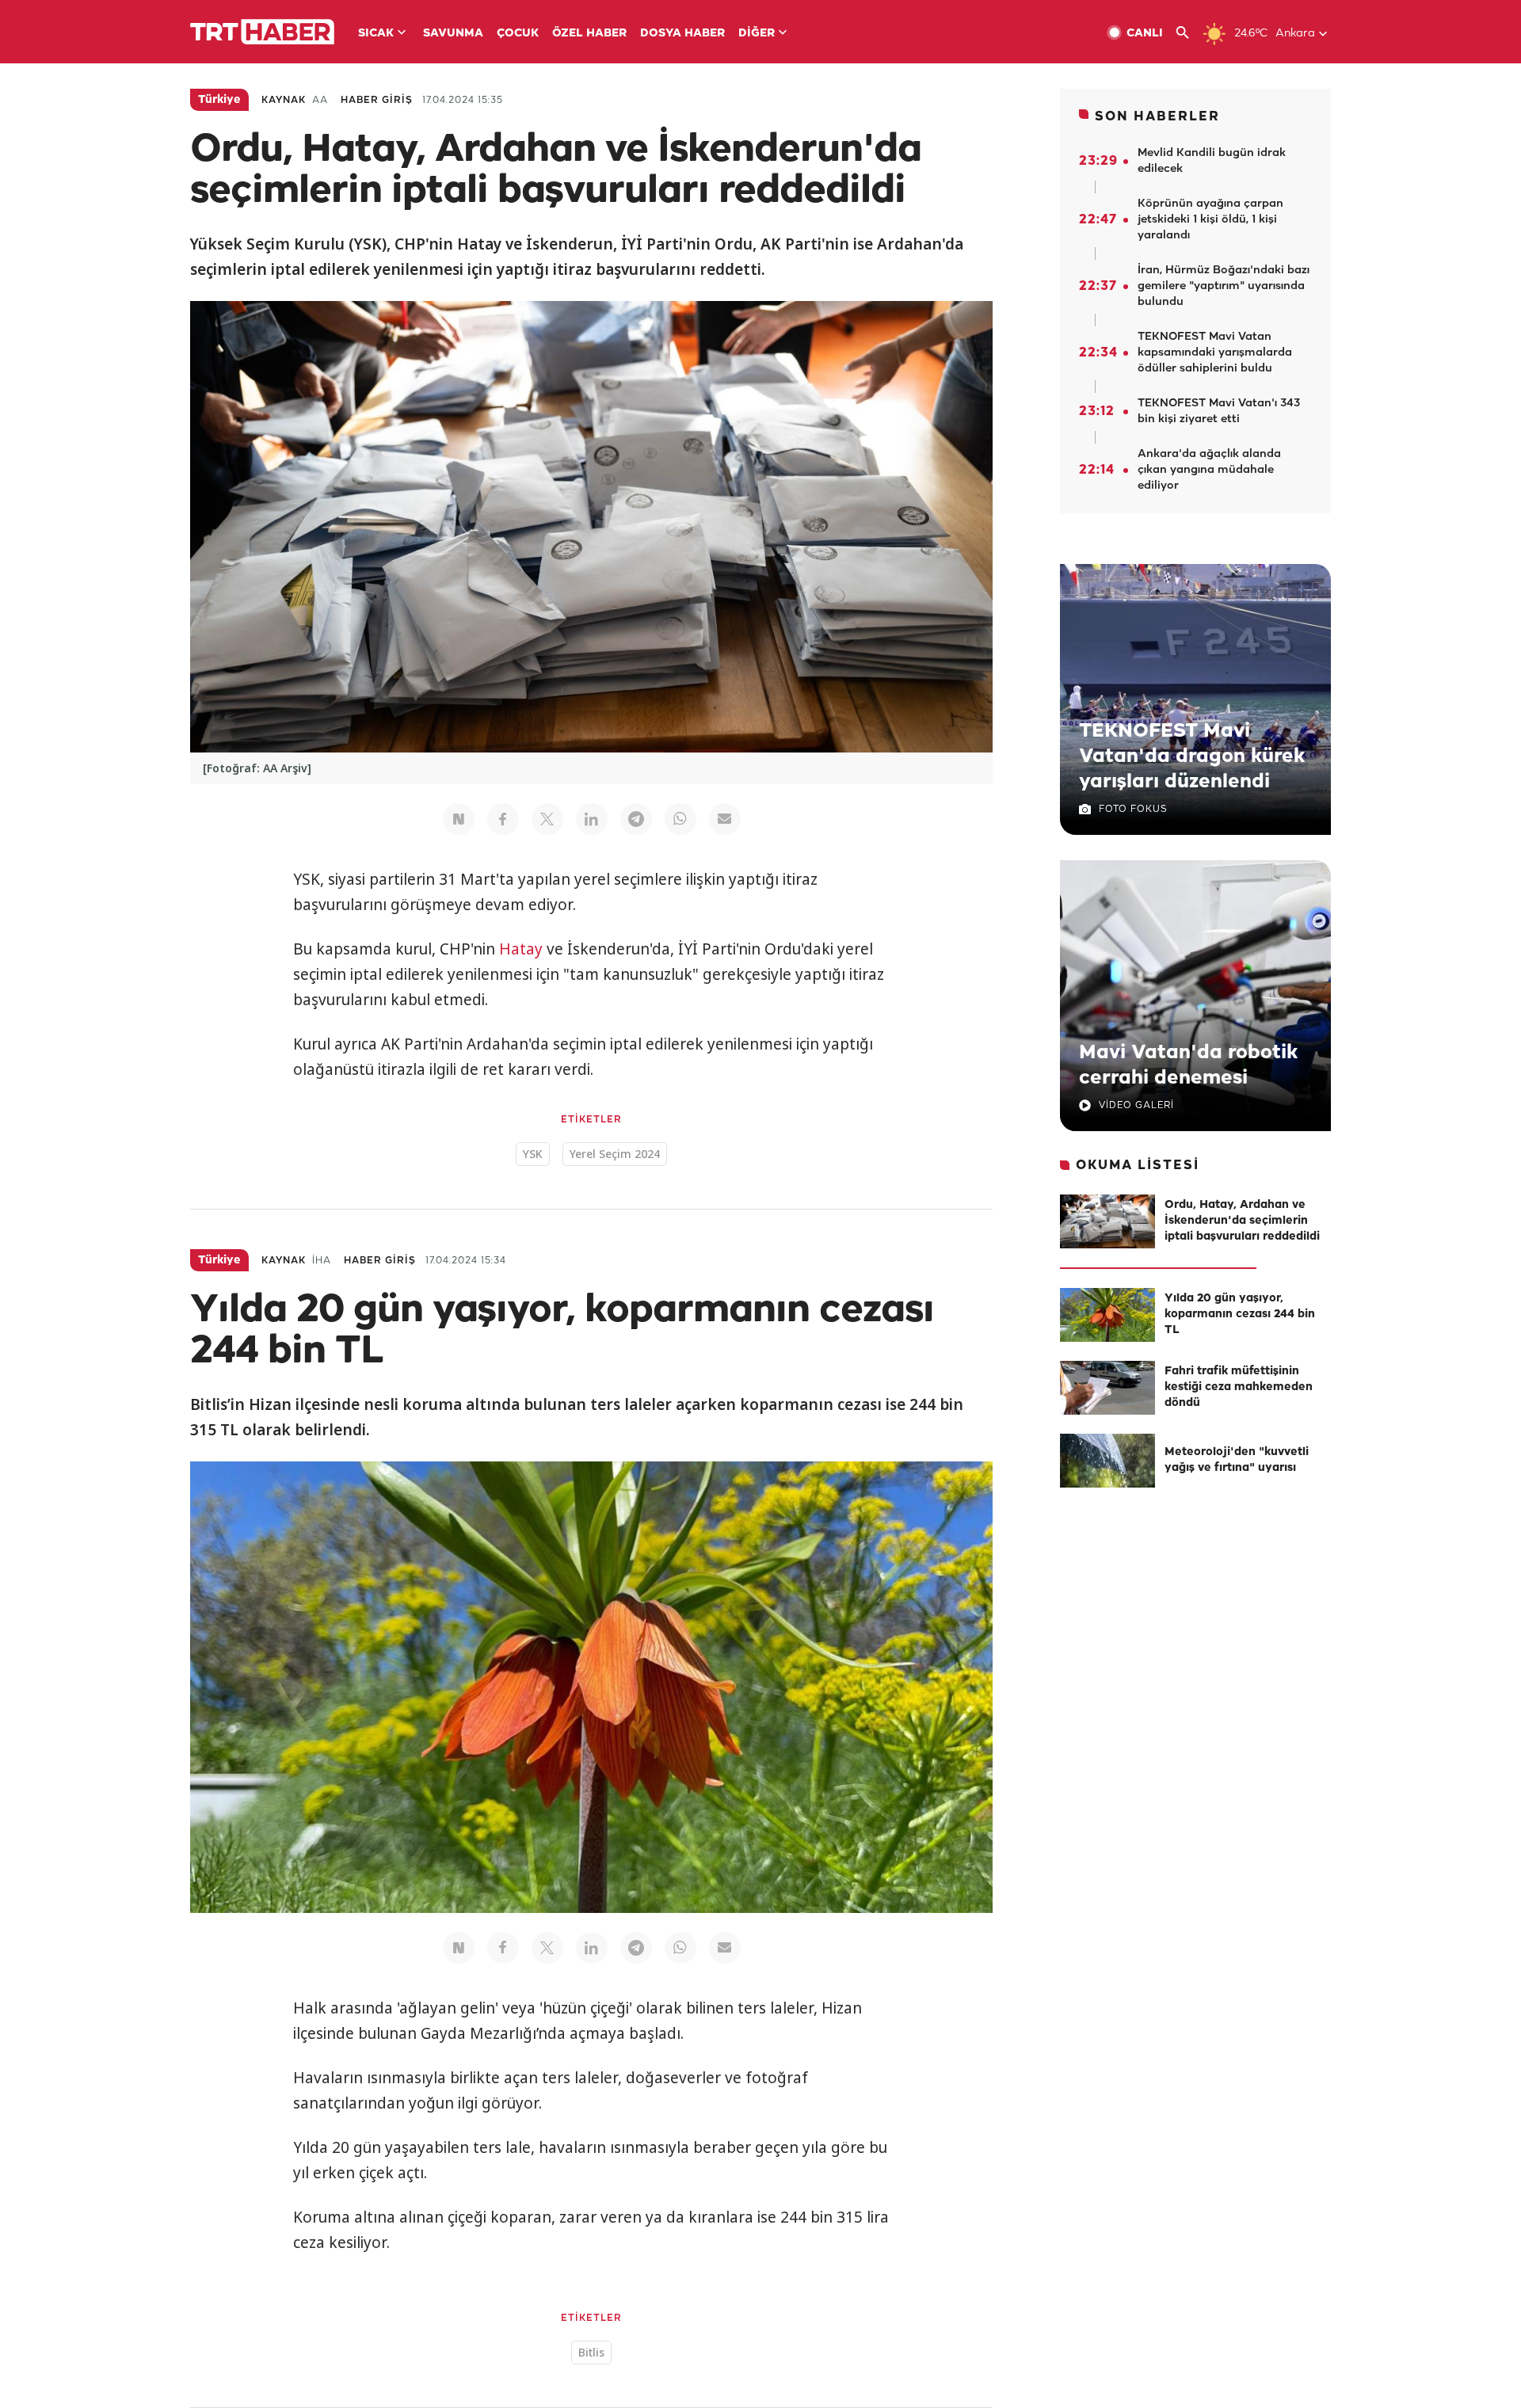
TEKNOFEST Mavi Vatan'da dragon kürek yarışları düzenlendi (1192, 756)
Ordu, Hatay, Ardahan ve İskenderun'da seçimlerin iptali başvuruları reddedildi (1242, 1221)
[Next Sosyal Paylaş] (459, 819)
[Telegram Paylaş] (636, 819)
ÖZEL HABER (589, 34)
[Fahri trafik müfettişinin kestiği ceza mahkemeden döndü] (1107, 1388)
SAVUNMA (453, 34)
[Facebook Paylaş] (503, 819)
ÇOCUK (518, 34)
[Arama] (1189, 33)
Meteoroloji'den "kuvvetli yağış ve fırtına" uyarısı (1237, 1460)
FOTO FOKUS (1133, 809)
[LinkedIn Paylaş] (592, 819)
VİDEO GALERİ (1136, 1105)
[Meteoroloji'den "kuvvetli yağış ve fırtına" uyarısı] (1107, 1461)
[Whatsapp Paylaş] (680, 819)
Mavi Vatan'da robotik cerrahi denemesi (1188, 1065)
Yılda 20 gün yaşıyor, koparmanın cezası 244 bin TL (1240, 1314)
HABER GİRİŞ (377, 100)
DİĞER (757, 34)
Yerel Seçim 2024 (615, 1154)
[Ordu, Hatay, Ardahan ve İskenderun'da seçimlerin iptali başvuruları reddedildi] (1107, 1221)
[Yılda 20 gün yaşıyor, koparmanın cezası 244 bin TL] (1107, 1315)
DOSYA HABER (682, 34)
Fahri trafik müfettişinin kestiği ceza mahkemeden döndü (1239, 1387)
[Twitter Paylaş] (547, 819)
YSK (533, 1154)
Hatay (521, 949)
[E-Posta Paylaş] (725, 819)
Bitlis (591, 2352)
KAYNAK (284, 100)
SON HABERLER (1157, 117)
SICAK (376, 34)
